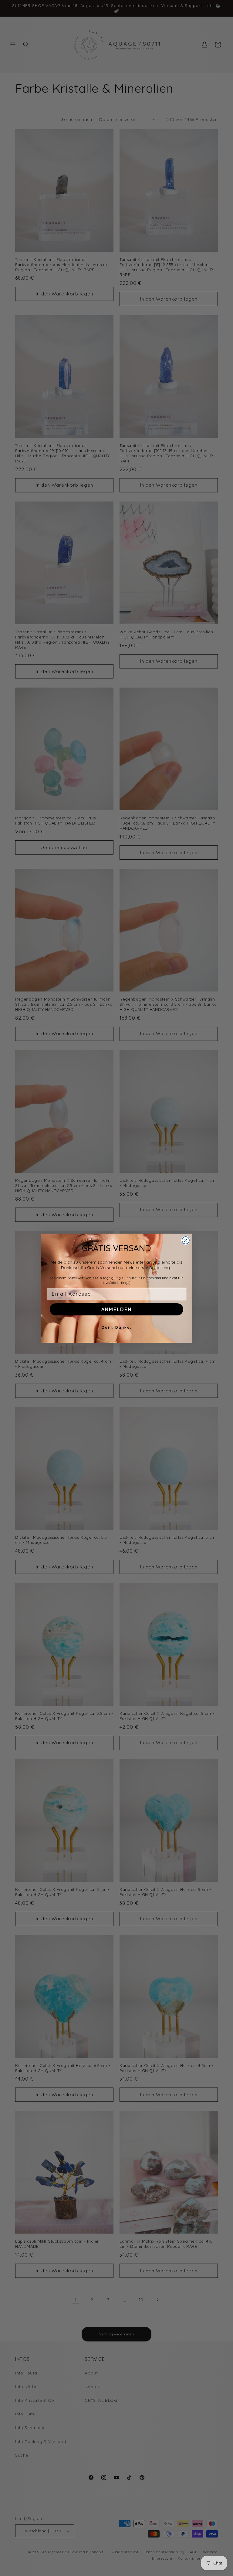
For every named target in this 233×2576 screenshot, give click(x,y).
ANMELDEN (116, 1309)
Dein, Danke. (117, 1327)
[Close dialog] (186, 1240)
